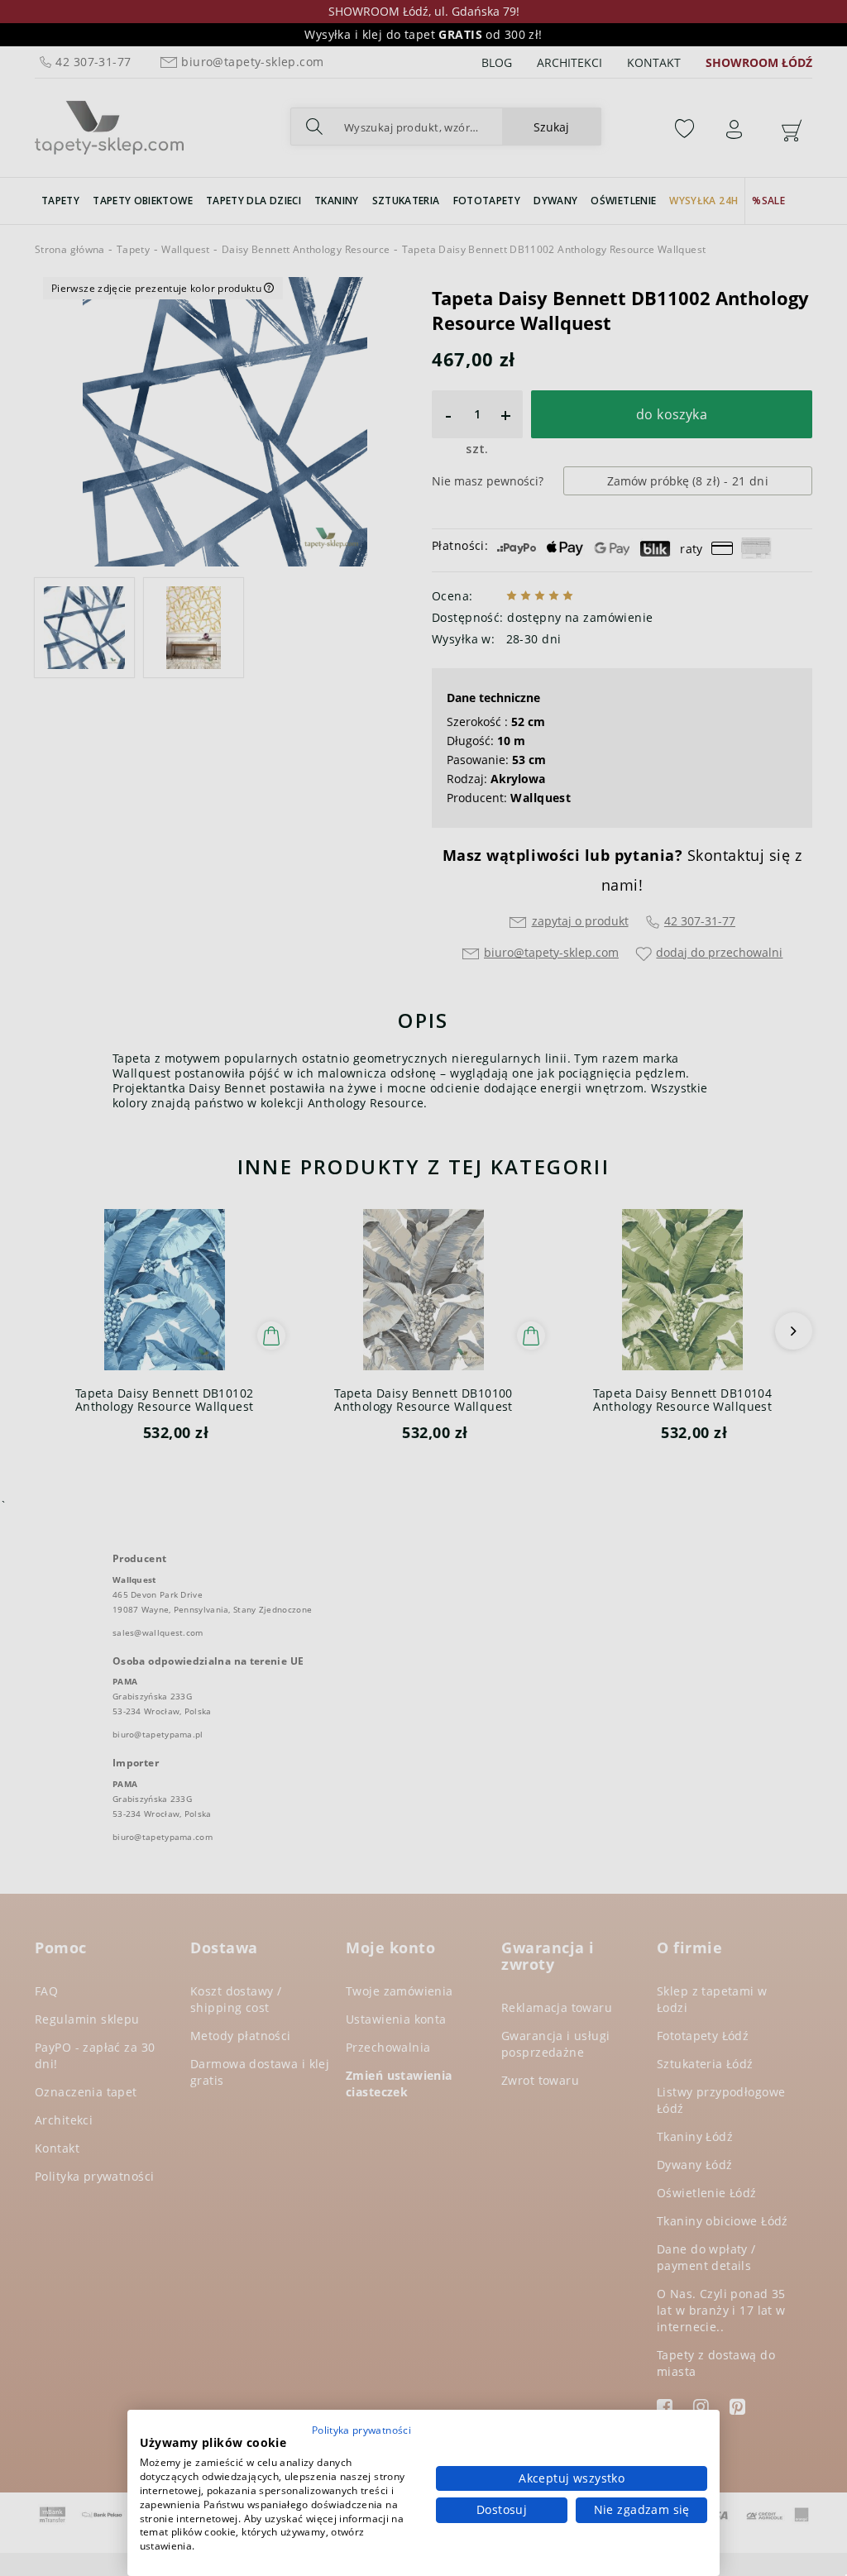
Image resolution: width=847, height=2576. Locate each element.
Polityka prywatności (361, 2430)
